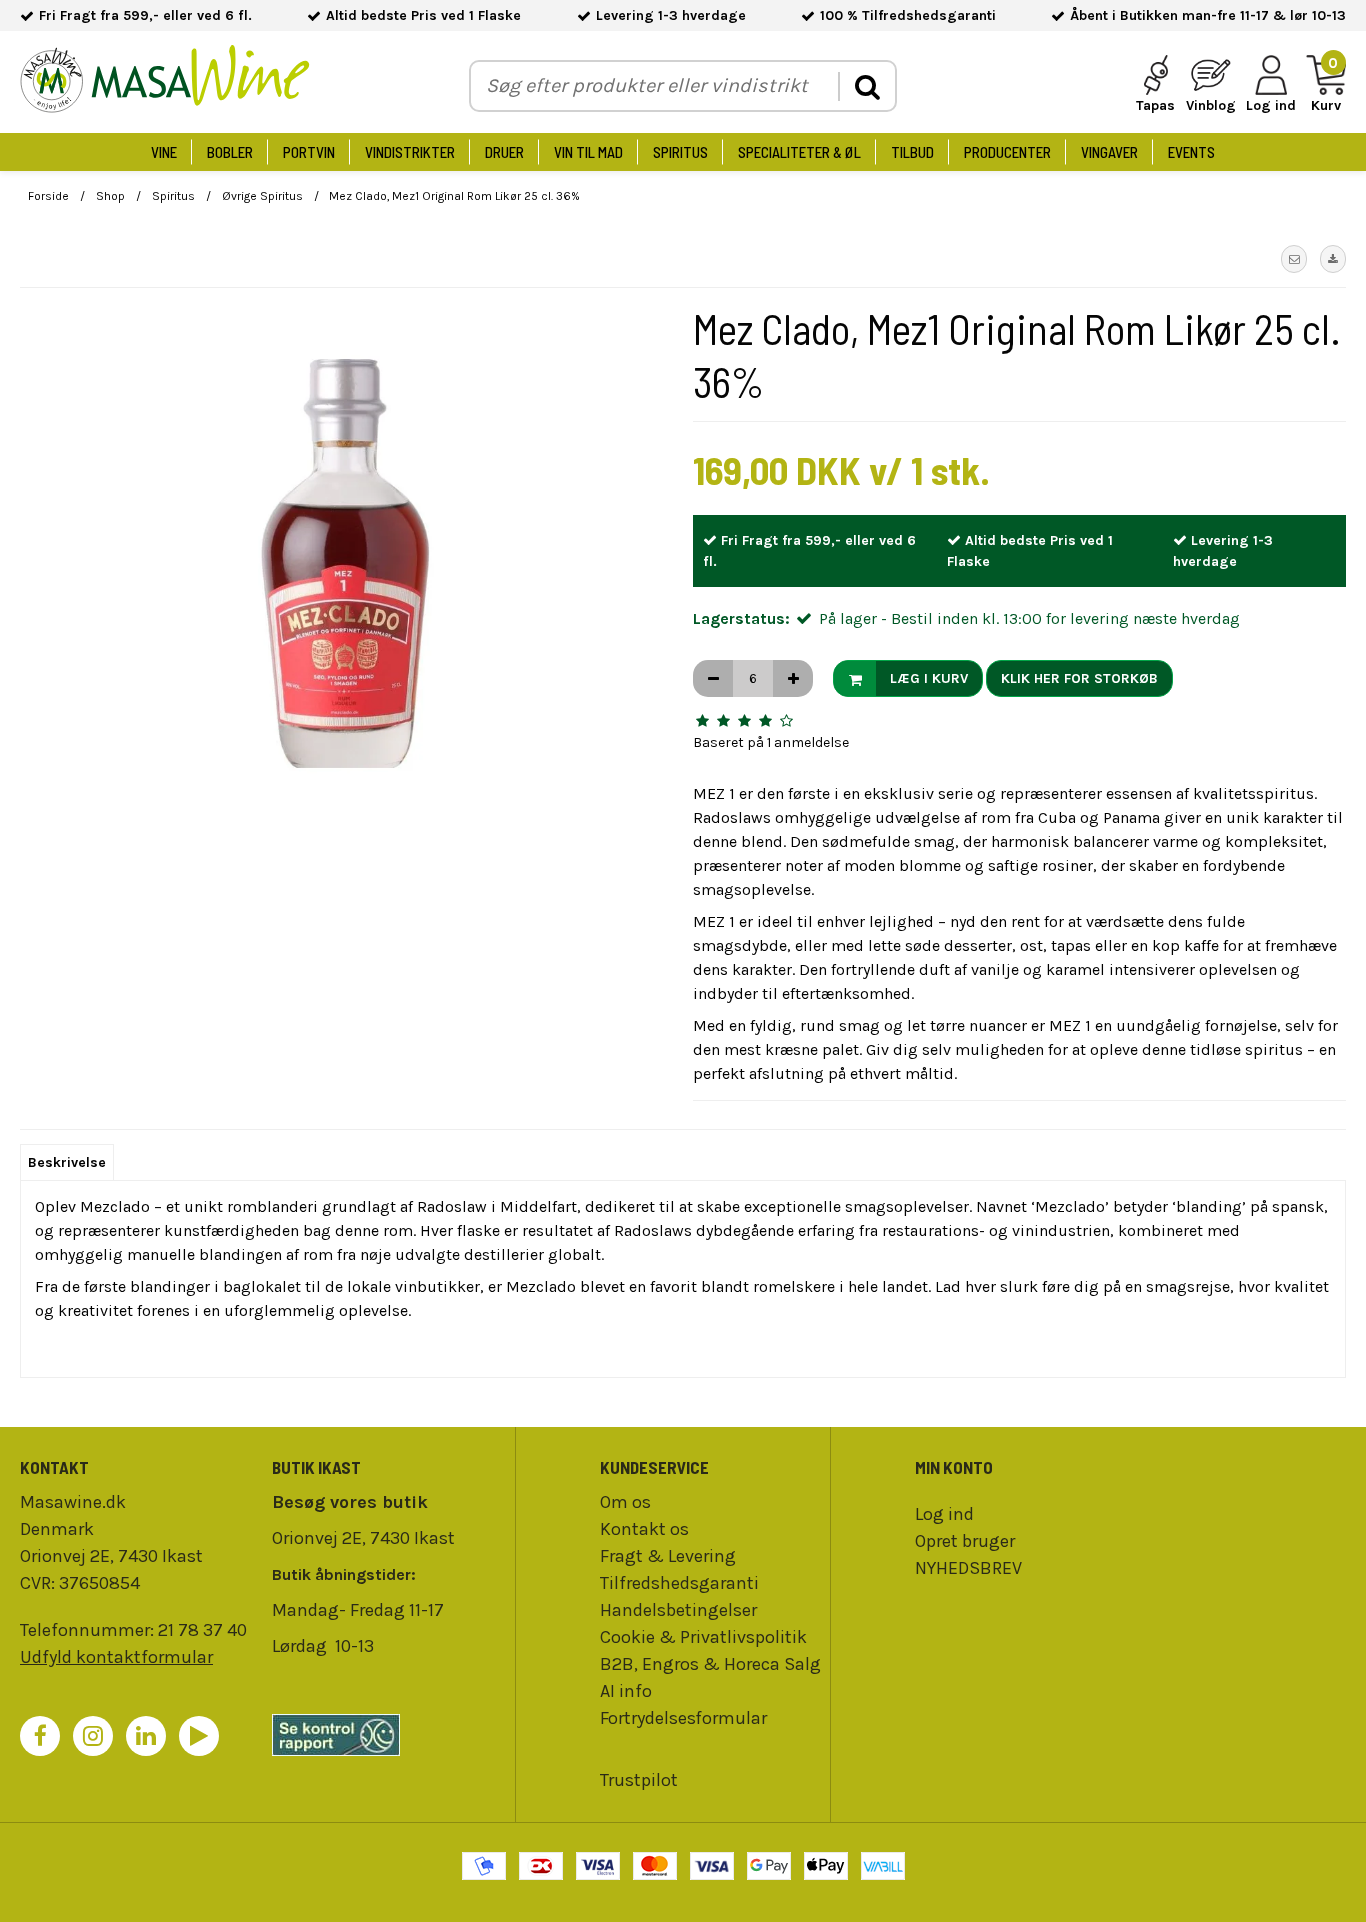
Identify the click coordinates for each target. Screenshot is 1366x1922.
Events (1191, 152)
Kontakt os (644, 1529)
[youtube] (199, 1736)
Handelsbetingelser (678, 1610)
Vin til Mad (588, 152)
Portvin (309, 152)
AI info (626, 1691)
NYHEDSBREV (968, 1568)
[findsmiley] (388, 1735)
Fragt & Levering (668, 1556)
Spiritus (680, 152)
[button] (1294, 259)
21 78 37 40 (202, 1630)
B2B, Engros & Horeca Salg (710, 1664)
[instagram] (93, 1736)
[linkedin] (146, 1736)
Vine (164, 152)
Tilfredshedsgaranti (679, 1583)
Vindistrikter (410, 152)
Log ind (944, 1514)
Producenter (1007, 152)
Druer (504, 152)
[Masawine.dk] (165, 82)
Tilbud (912, 152)
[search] (866, 86)
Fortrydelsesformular (683, 1718)
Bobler (230, 152)
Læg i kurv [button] (929, 678)
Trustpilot (639, 1780)
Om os (625, 1502)
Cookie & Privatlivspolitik (703, 1637)
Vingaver (1109, 152)
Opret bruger (965, 1541)
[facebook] (40, 1736)
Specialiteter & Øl (799, 152)
